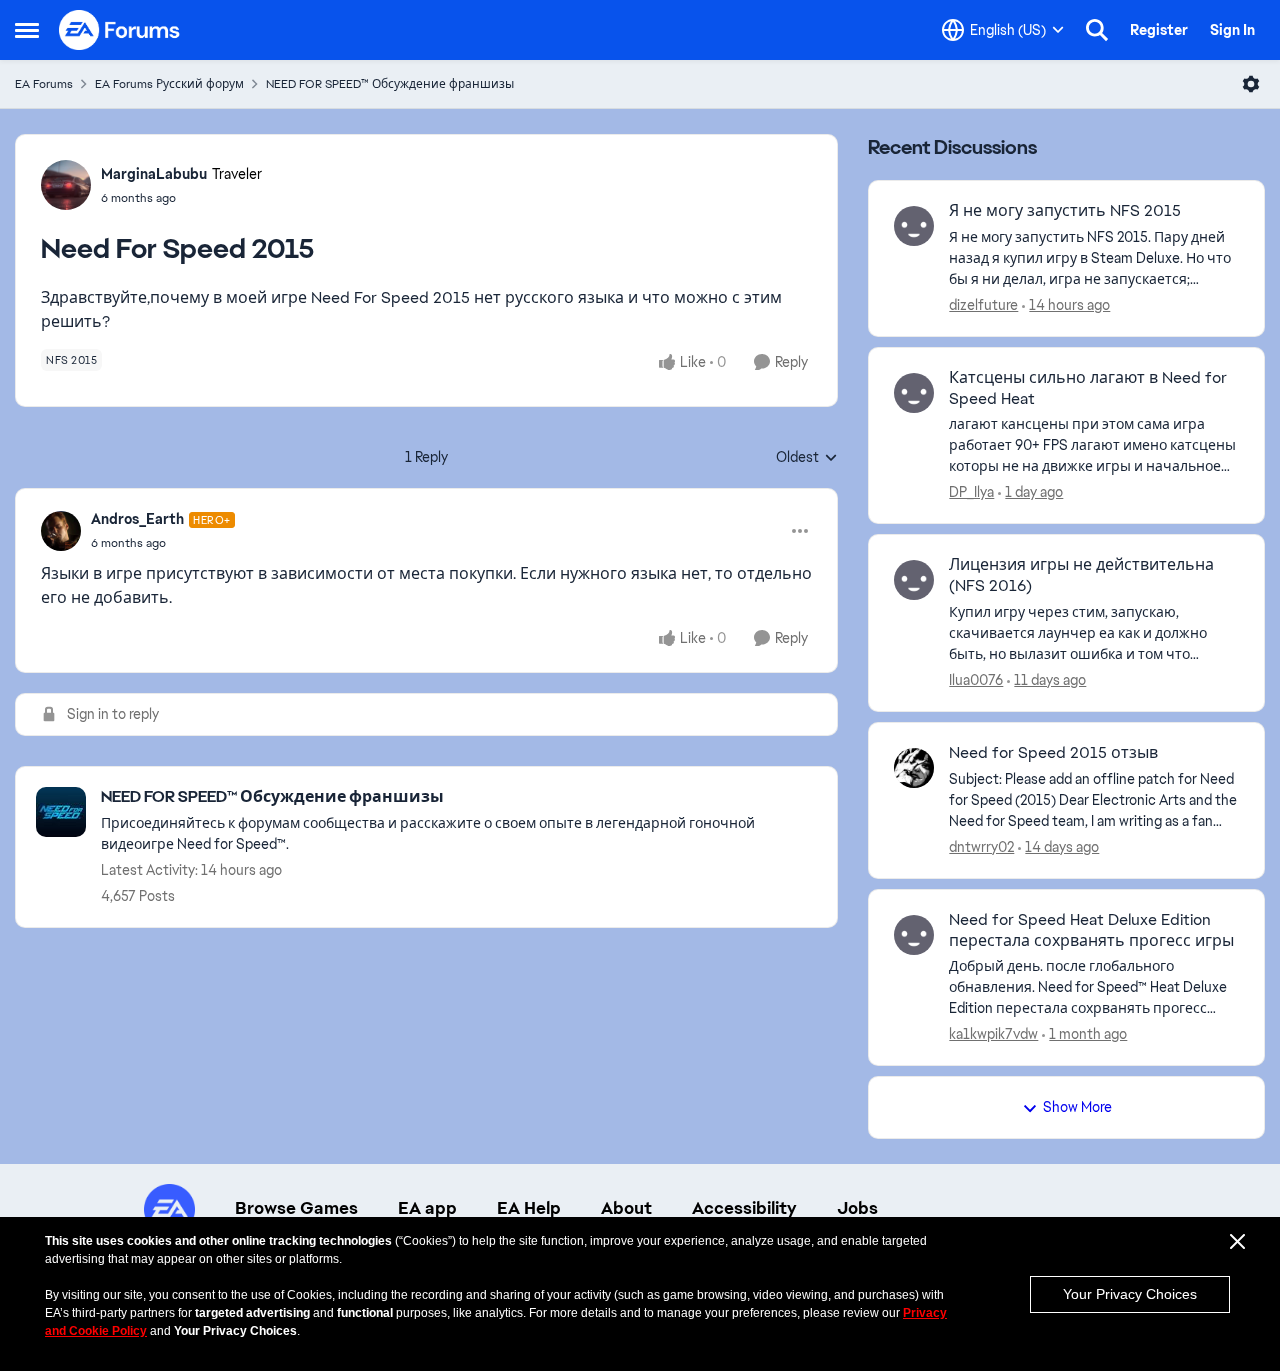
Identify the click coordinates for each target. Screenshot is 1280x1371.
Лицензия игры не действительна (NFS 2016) (1081, 575)
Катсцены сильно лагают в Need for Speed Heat (1088, 388)
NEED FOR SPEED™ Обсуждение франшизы (390, 84)
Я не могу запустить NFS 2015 (1065, 211)
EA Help (529, 1208)
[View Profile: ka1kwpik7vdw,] (914, 935)
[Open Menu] (1251, 84)
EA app (427, 1208)
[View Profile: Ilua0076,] (914, 580)
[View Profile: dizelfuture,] (914, 226)
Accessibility (744, 1208)
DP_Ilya (971, 492)
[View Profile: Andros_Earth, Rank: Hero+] (61, 531)
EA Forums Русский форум (169, 84)
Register (1159, 30)
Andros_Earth (137, 519)
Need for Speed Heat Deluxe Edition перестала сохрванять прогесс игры (1091, 930)
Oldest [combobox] (807, 458)
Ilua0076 (976, 680)
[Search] (1097, 30)
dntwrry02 (981, 847)
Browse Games (296, 1208)
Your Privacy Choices (1130, 1294)
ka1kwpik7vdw (993, 1034)
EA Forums (44, 84)
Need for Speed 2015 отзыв (1053, 753)
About (626, 1208)
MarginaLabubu (154, 174)
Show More (1077, 1107)
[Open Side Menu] (27, 30)
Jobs (857, 1208)
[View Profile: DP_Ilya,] (914, 393)
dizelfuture (983, 305)
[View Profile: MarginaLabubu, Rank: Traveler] (66, 185)
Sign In (1232, 30)
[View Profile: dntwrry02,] (914, 768)
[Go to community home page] (120, 30)
